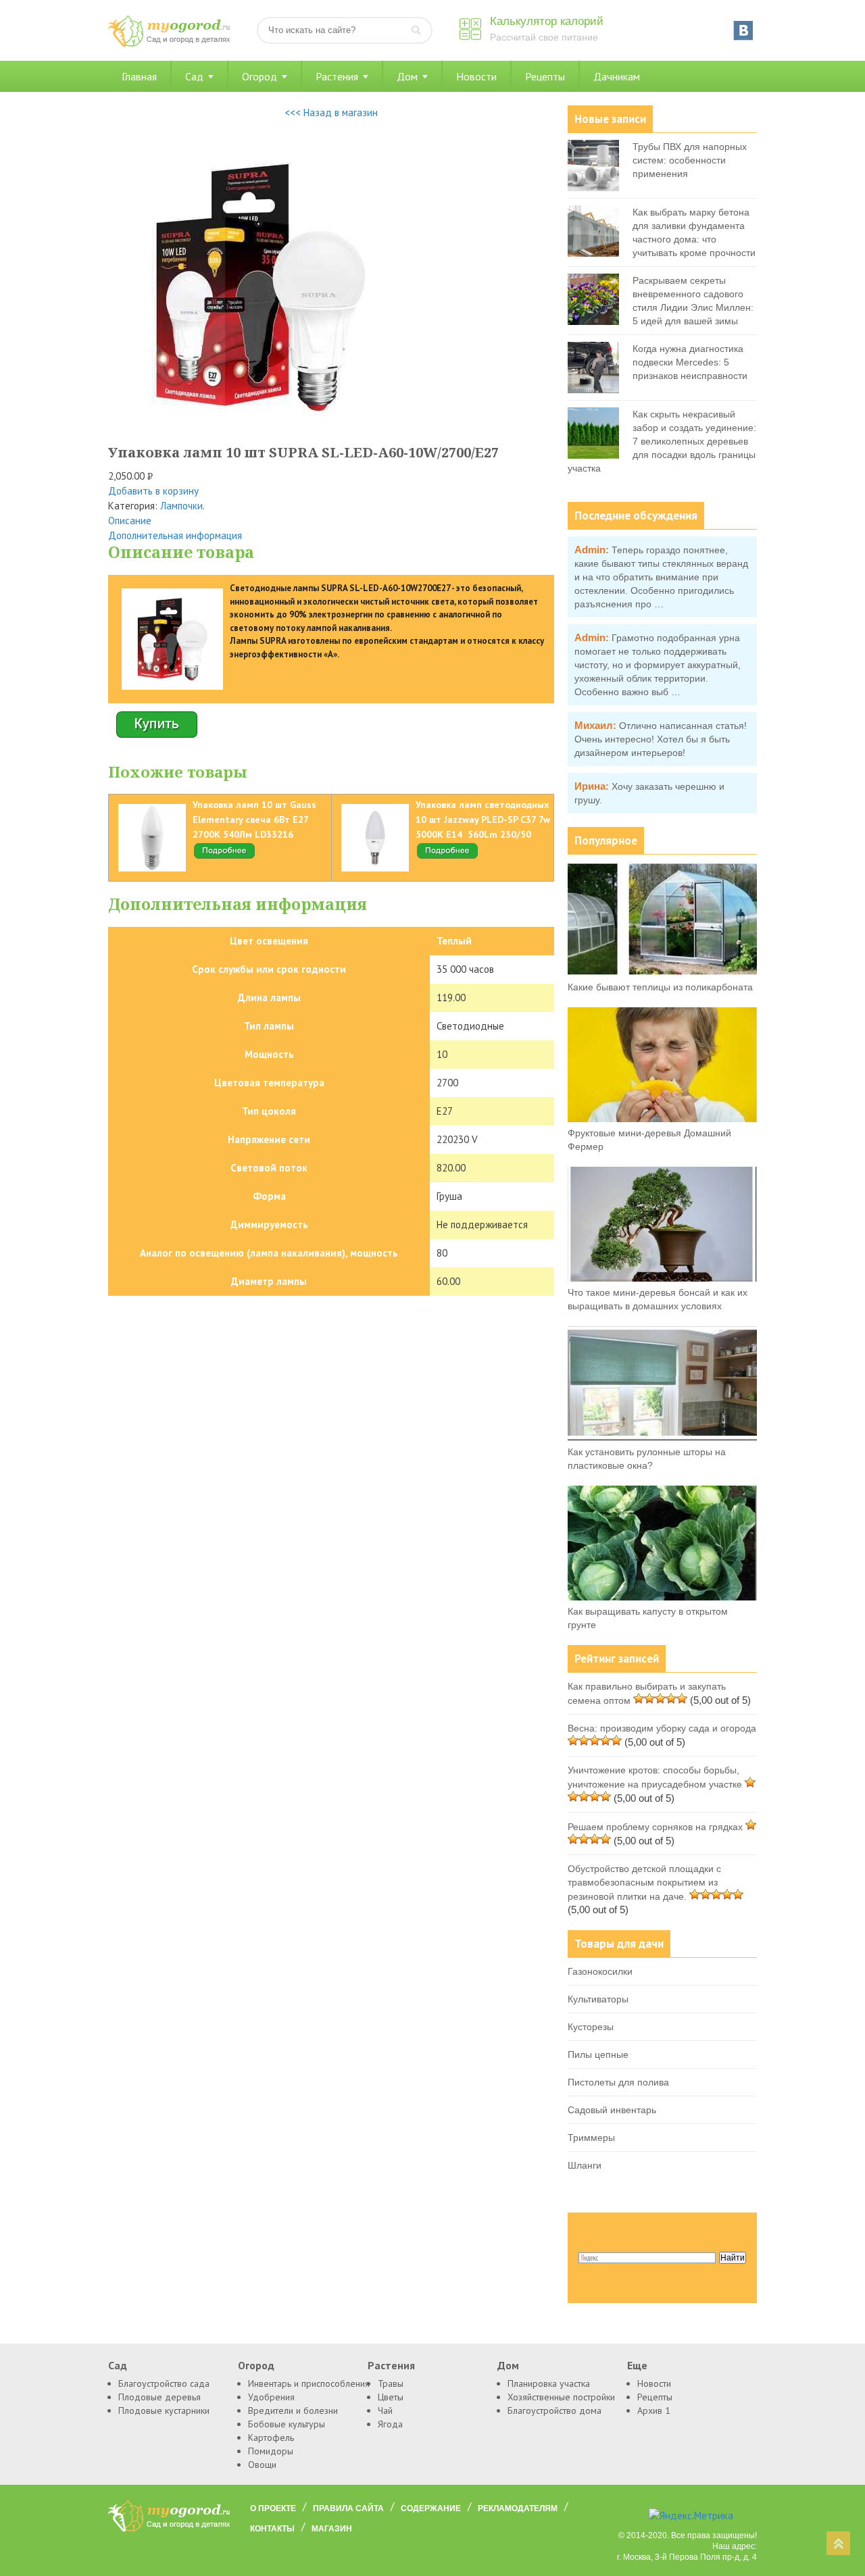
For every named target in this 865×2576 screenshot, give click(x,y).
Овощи (262, 2465)
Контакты (272, 2529)
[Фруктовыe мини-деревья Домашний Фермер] (662, 1119)
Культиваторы (598, 1999)
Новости (476, 76)
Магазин (332, 2529)
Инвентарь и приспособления (309, 2383)
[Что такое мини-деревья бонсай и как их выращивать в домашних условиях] (662, 1278)
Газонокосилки (600, 1971)
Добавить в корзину (153, 491)
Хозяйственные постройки (561, 2397)
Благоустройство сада (164, 2383)
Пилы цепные (598, 2054)
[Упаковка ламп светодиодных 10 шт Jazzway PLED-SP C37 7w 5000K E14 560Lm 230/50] (447, 857)
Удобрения (271, 2397)
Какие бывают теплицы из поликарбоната (660, 987)
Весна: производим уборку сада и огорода (662, 1728)
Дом (407, 76)
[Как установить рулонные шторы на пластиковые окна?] (662, 1438)
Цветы (391, 2397)
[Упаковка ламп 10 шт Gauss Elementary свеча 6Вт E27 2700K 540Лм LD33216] (224, 857)
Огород (259, 76)
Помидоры (271, 2451)
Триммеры (591, 2138)
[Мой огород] (169, 44)
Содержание (431, 2508)
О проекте (273, 2508)
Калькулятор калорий (547, 21)
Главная (139, 76)
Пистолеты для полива (618, 2082)
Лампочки (181, 506)
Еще (637, 2365)
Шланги (585, 2165)
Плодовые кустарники (164, 2410)
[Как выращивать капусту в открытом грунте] (662, 1597)
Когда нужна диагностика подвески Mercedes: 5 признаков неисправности (690, 362)
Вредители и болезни (293, 2410)
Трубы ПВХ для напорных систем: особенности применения (690, 160)
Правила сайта (348, 2508)
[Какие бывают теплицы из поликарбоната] (662, 973)
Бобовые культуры (287, 2424)
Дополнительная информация (175, 535)
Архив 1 (654, 2410)
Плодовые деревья (159, 2397)
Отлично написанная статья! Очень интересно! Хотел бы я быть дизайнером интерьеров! (661, 739)
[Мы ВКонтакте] (743, 30)
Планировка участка (549, 2383)
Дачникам (617, 76)
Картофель (271, 2438)
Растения (337, 76)
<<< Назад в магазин (331, 112)
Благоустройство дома (554, 2410)
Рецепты (545, 76)
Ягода (390, 2424)
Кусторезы (591, 2027)
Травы (391, 2383)
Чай (385, 2410)
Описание (130, 521)
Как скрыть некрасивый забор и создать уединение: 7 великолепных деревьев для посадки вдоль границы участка (662, 441)
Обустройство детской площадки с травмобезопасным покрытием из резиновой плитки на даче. (644, 1883)
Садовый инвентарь (612, 2110)
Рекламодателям (518, 2508)
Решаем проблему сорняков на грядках (655, 1827)
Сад (194, 76)
